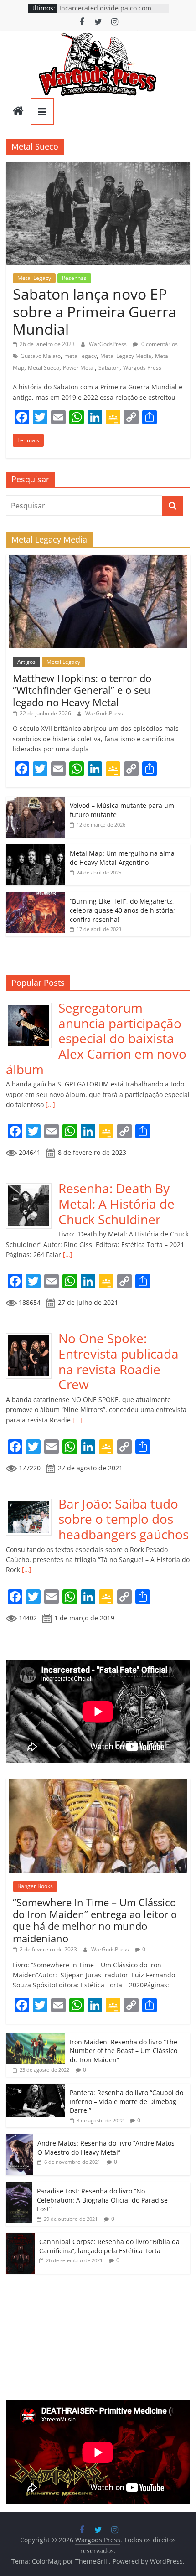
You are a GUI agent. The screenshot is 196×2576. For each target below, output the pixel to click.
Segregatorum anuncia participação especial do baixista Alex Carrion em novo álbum (96, 1038)
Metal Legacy (34, 278)
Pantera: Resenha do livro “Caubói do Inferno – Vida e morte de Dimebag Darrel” (126, 2101)
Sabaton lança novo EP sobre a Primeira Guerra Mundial (95, 311)
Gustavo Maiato (41, 356)
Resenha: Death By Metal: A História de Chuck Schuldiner (116, 1203)
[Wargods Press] (18, 112)
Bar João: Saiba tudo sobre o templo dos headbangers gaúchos (124, 1519)
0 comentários (159, 344)
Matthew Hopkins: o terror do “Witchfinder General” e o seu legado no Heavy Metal (82, 690)
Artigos (26, 662)
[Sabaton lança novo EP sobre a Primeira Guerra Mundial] (98, 168)
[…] (49, 1104)
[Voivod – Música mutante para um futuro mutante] (36, 801)
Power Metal (79, 368)
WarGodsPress (108, 344)
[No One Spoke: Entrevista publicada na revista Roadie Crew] (32, 1336)
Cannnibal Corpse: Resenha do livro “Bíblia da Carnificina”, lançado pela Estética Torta (109, 2246)
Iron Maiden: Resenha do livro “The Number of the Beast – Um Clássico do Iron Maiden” (124, 2051)
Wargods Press (142, 368)
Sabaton (109, 368)
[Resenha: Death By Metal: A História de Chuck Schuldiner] (32, 1186)
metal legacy (80, 356)
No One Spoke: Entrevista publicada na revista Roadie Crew (119, 1361)
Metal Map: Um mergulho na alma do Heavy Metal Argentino (122, 858)
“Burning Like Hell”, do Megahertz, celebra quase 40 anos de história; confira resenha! (122, 910)
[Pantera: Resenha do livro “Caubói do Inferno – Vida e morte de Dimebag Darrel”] (36, 2088)
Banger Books (35, 1886)
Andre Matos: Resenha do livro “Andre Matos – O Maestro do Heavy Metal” (108, 2148)
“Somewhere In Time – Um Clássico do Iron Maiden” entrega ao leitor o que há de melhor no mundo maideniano (95, 1920)
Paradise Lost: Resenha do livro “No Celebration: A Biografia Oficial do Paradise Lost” (102, 2200)
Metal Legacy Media (126, 356)
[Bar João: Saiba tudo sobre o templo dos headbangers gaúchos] (32, 1501)
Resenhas (74, 278)
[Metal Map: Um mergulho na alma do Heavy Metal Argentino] (36, 849)
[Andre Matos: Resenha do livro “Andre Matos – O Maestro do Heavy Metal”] (19, 2139)
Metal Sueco (44, 368)
